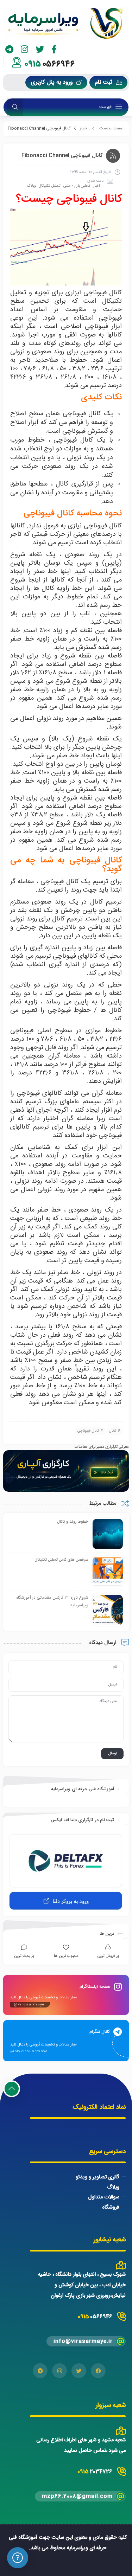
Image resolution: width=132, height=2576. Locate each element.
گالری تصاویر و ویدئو (98, 2177)
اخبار (84, 128)
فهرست (106, 107)
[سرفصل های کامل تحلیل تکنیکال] (108, 1572)
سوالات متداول (104, 2197)
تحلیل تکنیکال (50, 186)
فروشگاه (111, 2207)
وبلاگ (31, 186)
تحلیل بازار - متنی (77, 186)
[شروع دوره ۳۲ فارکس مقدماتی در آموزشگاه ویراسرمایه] (108, 1610)
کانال (113, 1431)
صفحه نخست (111, 128)
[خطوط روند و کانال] (108, 1534)
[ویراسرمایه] (66, 23)
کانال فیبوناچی (88, 1431)
